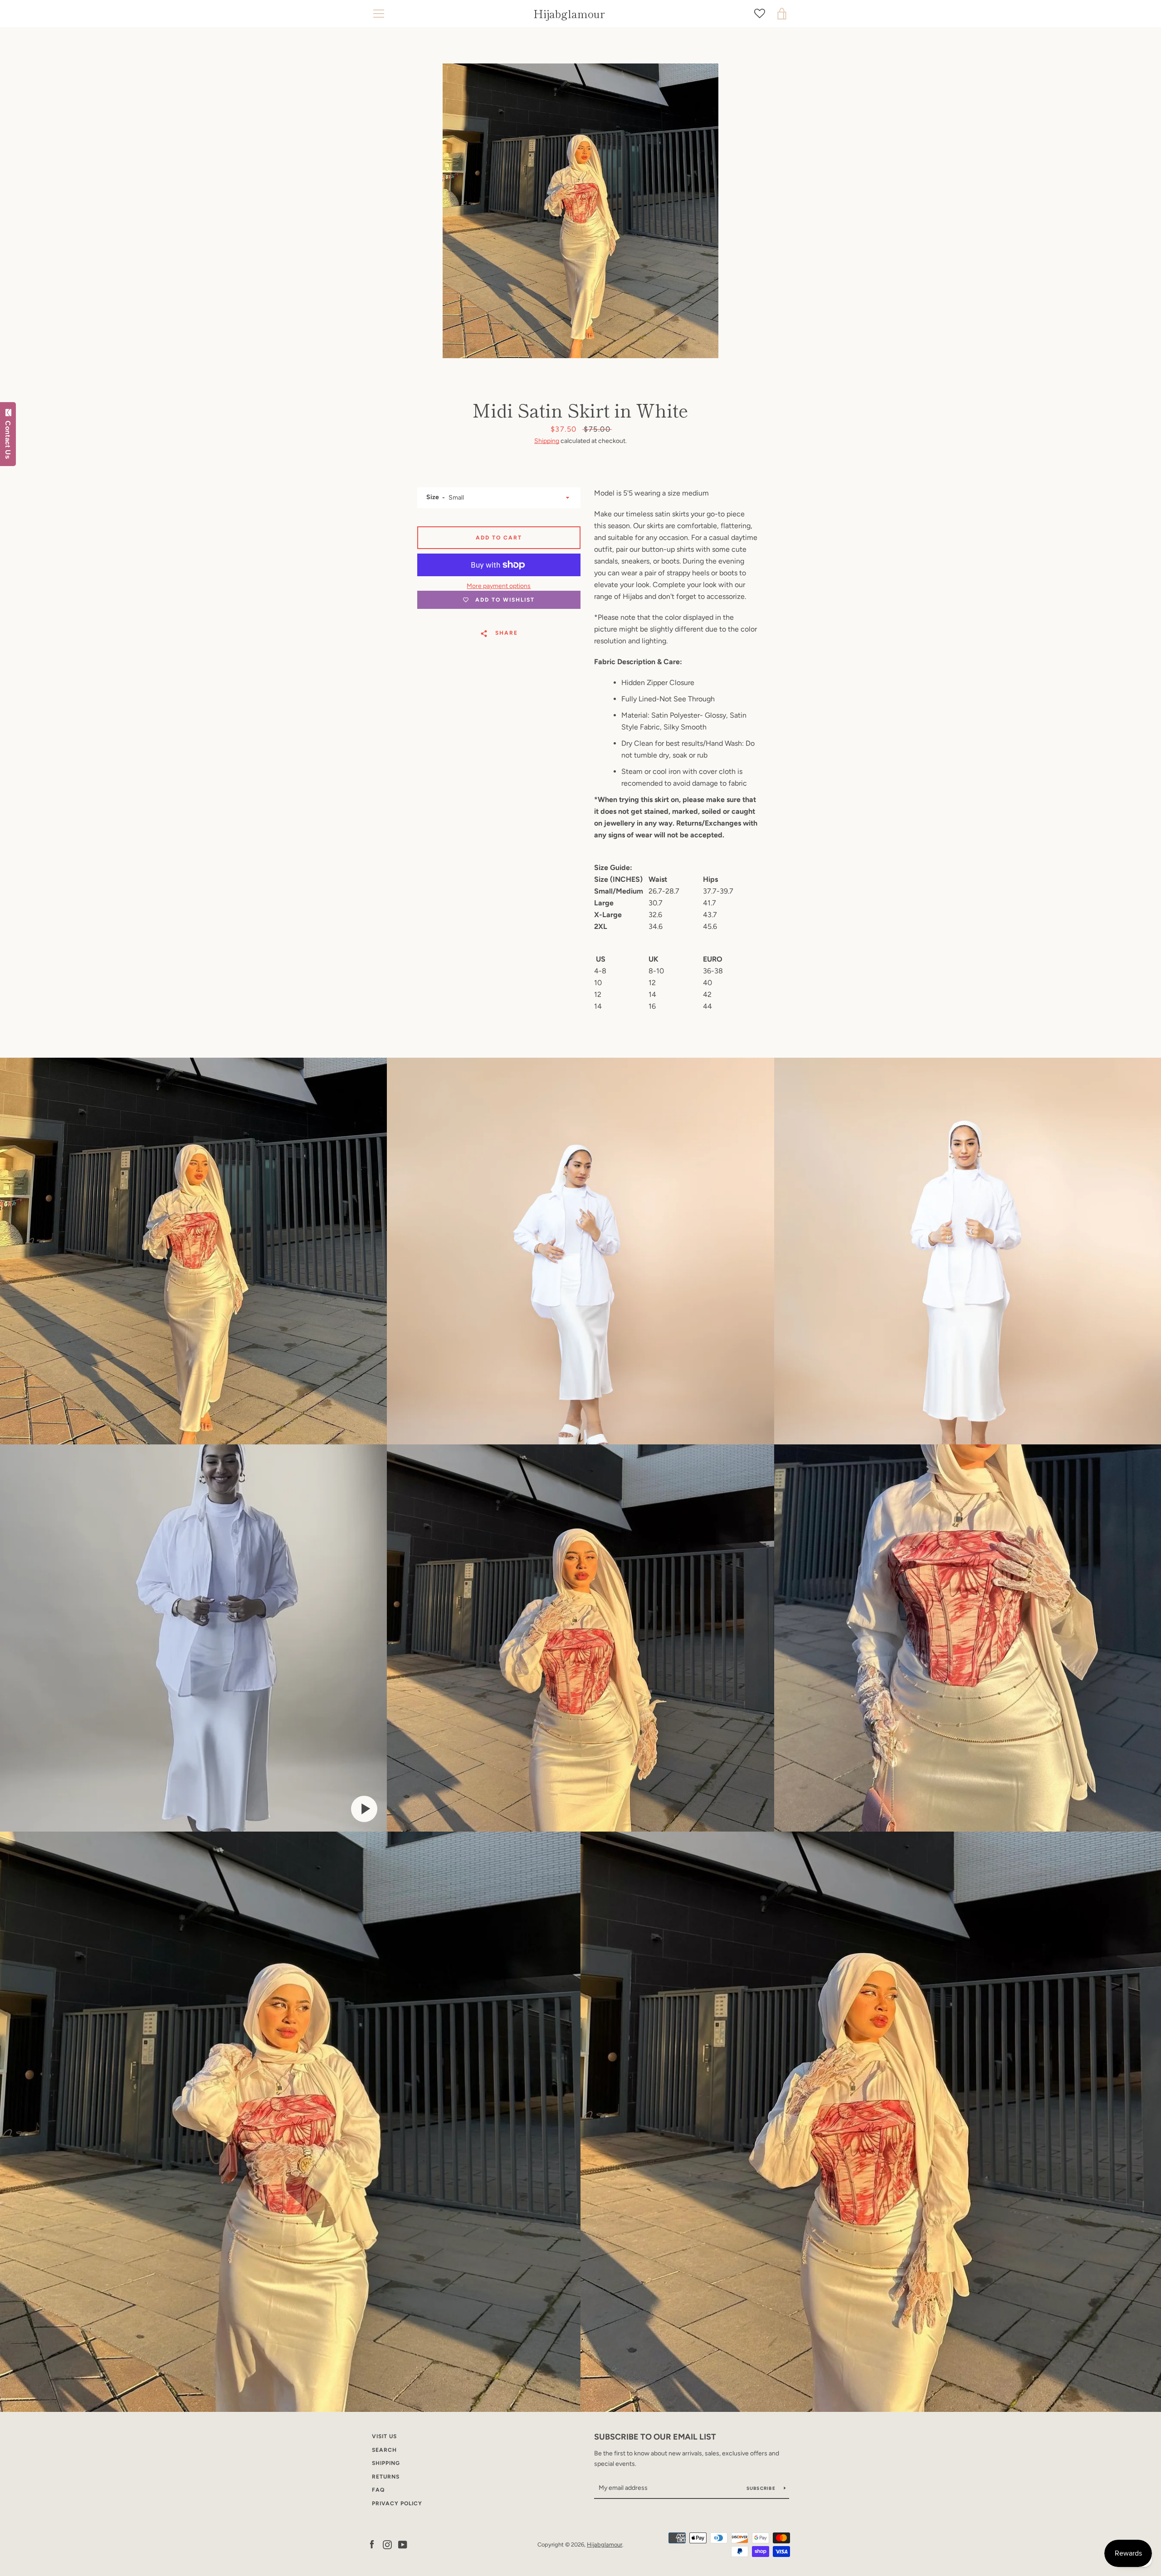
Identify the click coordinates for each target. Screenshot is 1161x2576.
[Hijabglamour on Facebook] (372, 2544)
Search (384, 2450)
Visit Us (384, 2436)
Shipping (547, 441)
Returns (386, 2477)
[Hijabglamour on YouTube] (403, 2544)
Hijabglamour (569, 14)
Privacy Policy (397, 2503)
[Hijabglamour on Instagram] (387, 2544)
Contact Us (8, 438)
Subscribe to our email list (655, 2437)
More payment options (499, 586)
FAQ (378, 2490)
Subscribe (762, 2488)
